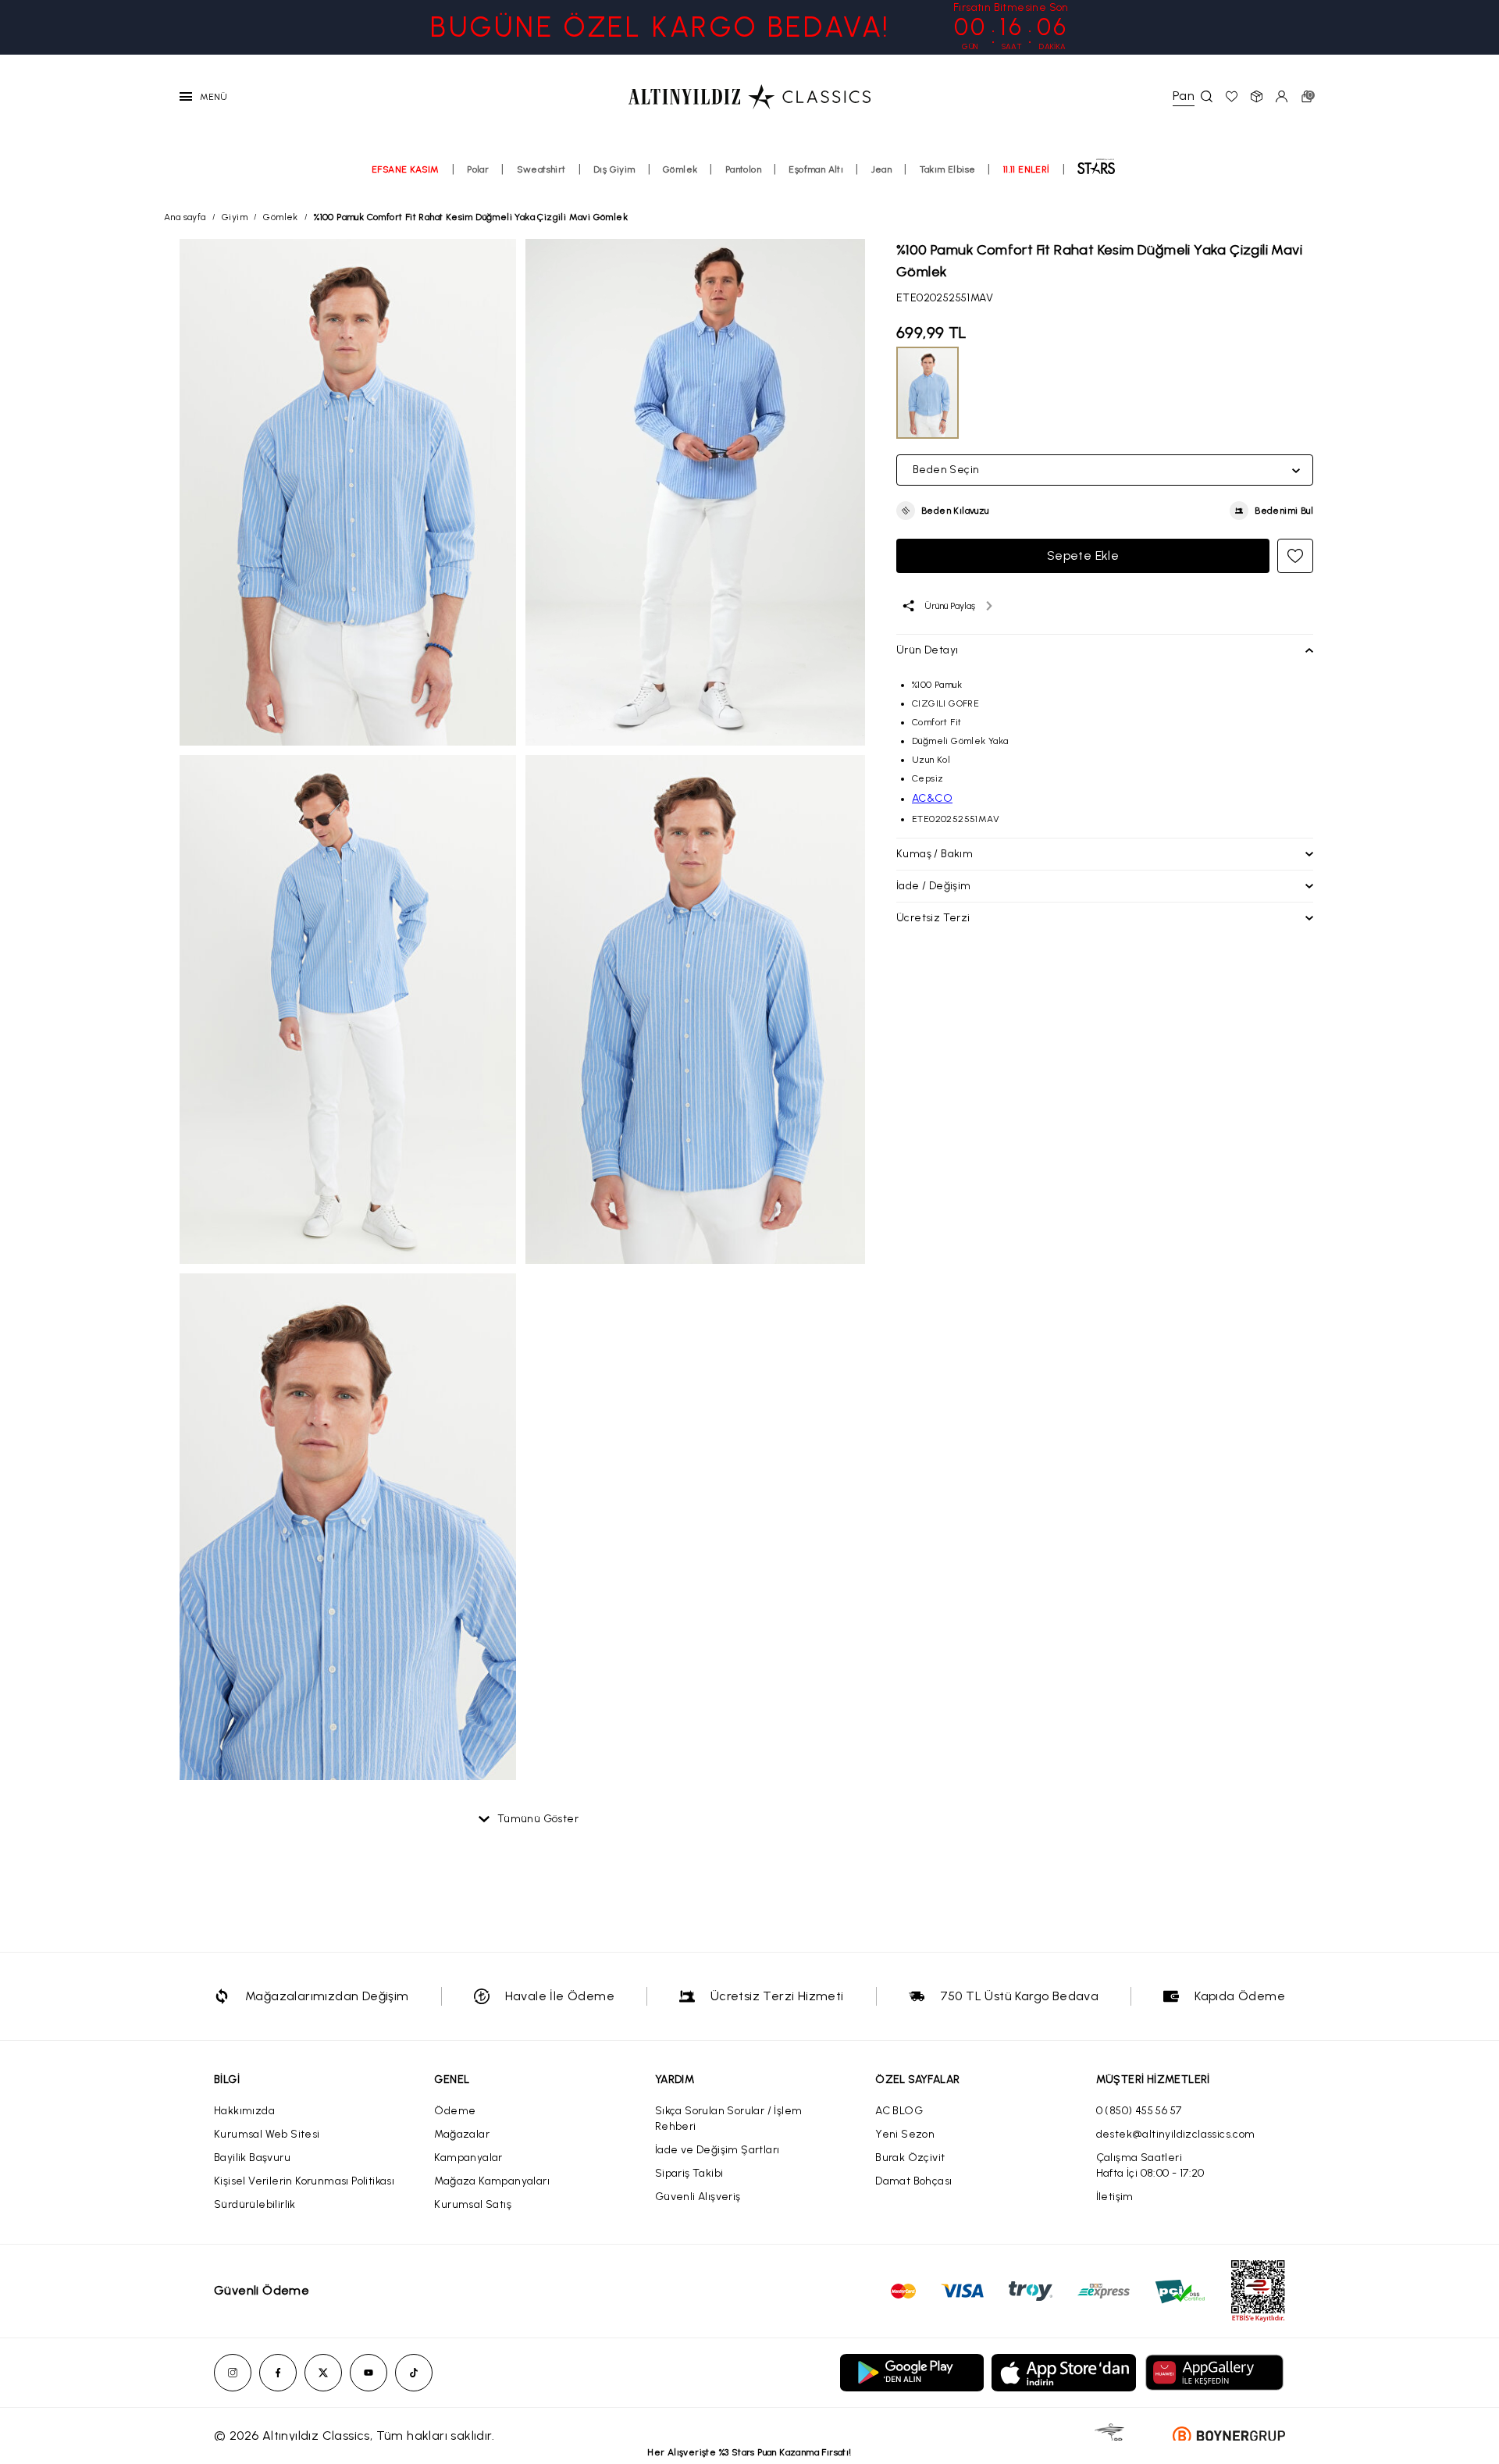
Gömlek (680, 169)
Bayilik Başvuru (252, 2158)
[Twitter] (323, 2373)
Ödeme (455, 2111)
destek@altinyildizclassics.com (1176, 2134)
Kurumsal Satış (473, 2204)
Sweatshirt (541, 169)
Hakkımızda (244, 2111)
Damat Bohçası (913, 2181)
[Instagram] (233, 2373)
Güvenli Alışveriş (698, 2197)
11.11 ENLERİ (1027, 169)
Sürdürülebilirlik (255, 2204)
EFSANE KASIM (406, 169)
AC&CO (932, 798)
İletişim (1115, 2197)
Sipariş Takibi (689, 2173)
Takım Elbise (948, 169)
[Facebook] (278, 2373)
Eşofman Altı (816, 169)
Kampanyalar (468, 2158)
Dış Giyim (614, 169)
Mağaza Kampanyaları (492, 2181)
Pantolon (743, 169)
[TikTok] (414, 2373)
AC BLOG (899, 2111)
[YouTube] (369, 2373)
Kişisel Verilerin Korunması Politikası (304, 2181)
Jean (882, 169)
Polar (478, 169)
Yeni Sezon (905, 2134)
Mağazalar (462, 2134)
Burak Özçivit (910, 2158)
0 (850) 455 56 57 (1139, 2111)
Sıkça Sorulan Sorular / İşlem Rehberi (729, 2119)
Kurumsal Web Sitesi (267, 2134)
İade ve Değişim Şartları (717, 2150)
